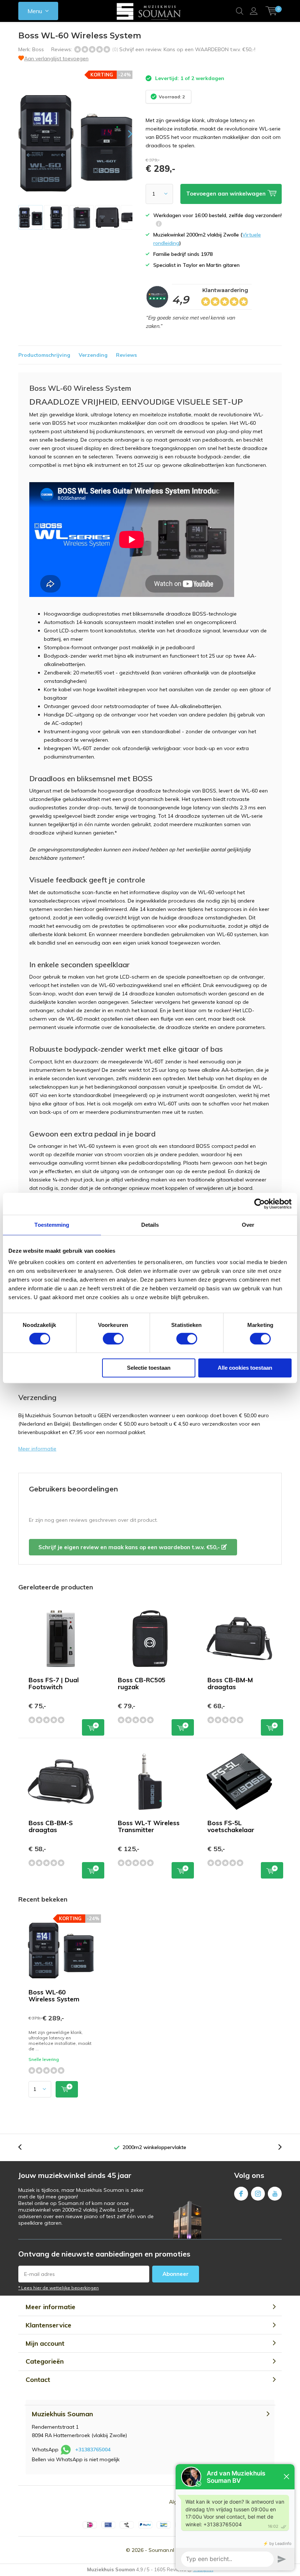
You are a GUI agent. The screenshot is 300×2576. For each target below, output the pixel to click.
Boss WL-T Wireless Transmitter (149, 1826)
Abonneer (176, 2274)
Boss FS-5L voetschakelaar (231, 1826)
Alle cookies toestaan (245, 1368)
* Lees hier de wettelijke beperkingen (59, 2288)
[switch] (113, 1339)
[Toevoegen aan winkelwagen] (67, 2089)
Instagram (258, 2194)
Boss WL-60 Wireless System (54, 1996)
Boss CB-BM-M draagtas (230, 1683)
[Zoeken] (240, 11)
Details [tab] (150, 1225)
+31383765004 (93, 2450)
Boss (38, 49)
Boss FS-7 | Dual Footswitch (54, 1683)
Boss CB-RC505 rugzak (142, 1683)
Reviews (126, 355)
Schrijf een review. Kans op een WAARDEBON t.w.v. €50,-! (187, 49)
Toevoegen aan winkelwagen (93, 1727)
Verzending (93, 355)
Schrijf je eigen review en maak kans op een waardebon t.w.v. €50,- (130, 1547)
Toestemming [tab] (52, 1225)
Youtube (275, 2194)
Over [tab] (248, 1225)
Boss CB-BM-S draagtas (51, 1826)
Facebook (241, 2194)
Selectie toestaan (149, 1368)
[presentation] (124, 134)
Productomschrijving (44, 355)
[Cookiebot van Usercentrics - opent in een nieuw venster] (260, 1204)
